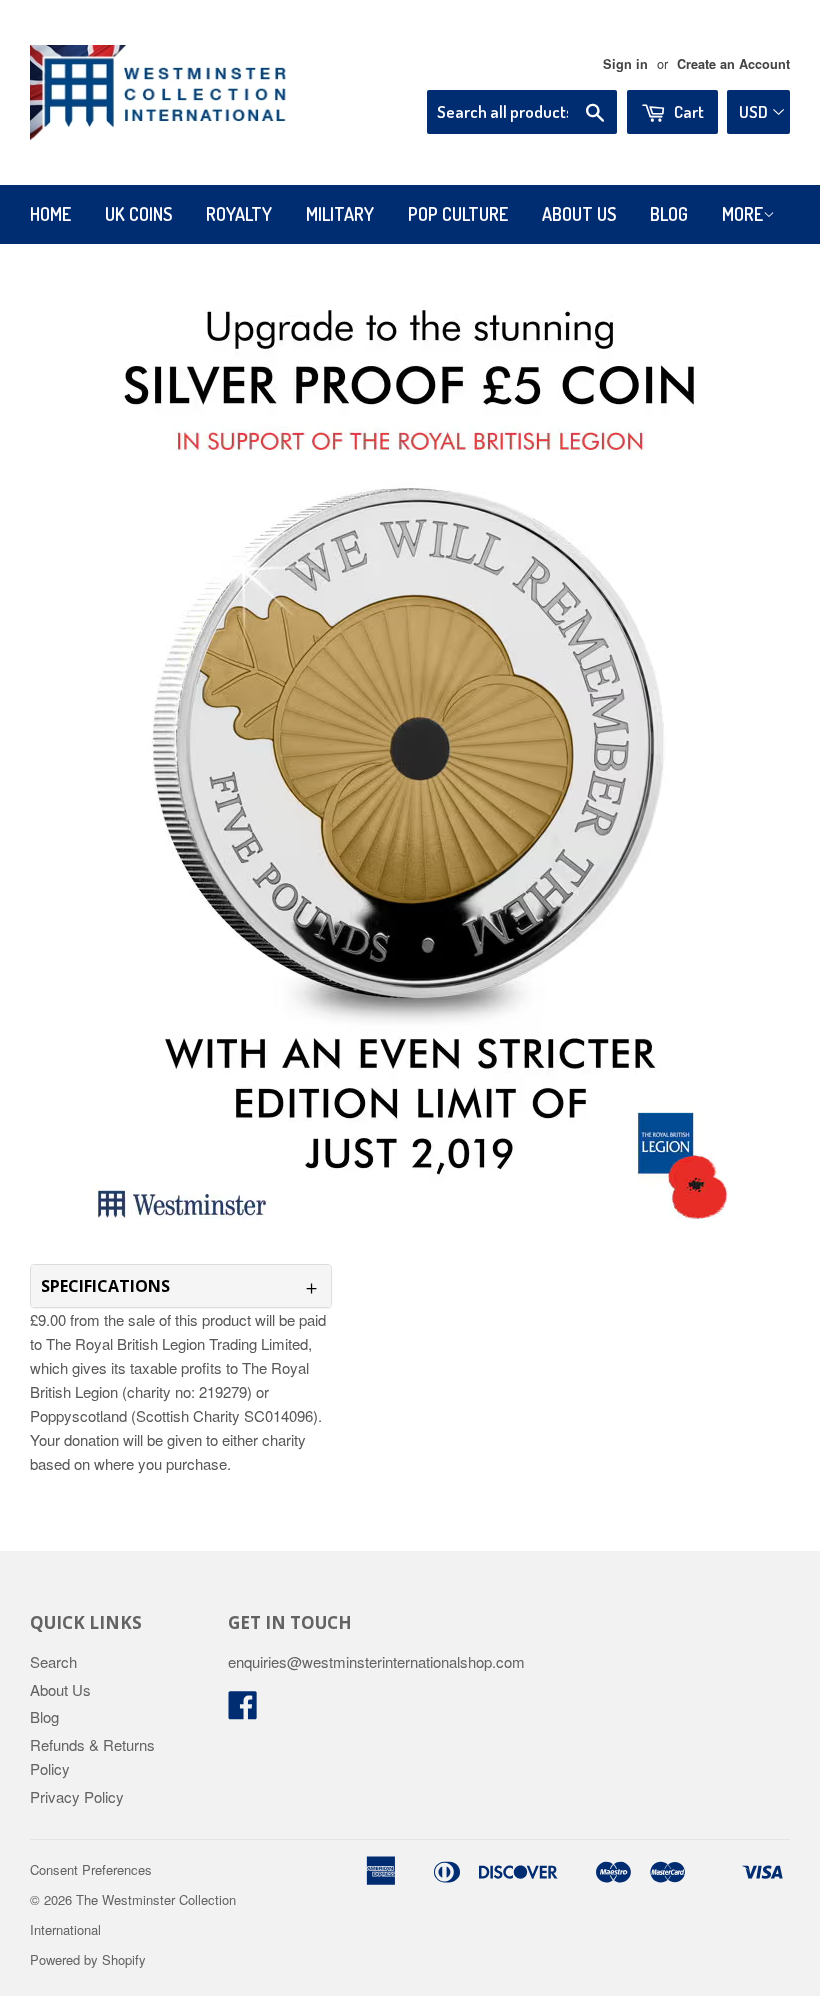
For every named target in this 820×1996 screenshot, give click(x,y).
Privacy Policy (77, 1796)
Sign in (625, 64)
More (742, 214)
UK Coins (138, 214)
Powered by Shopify (88, 1959)
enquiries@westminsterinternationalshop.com (376, 1661)
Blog (669, 214)
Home (50, 214)
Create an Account (733, 64)
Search (53, 1661)
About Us (579, 214)
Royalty (239, 214)
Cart (687, 111)
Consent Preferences (91, 1869)
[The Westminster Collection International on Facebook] (243, 1710)
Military (340, 214)
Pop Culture (458, 214)
